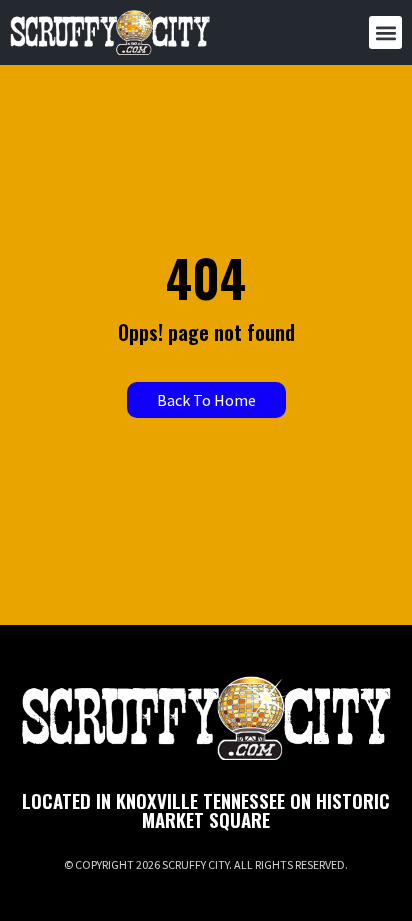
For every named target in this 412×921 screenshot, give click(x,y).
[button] (385, 32)
